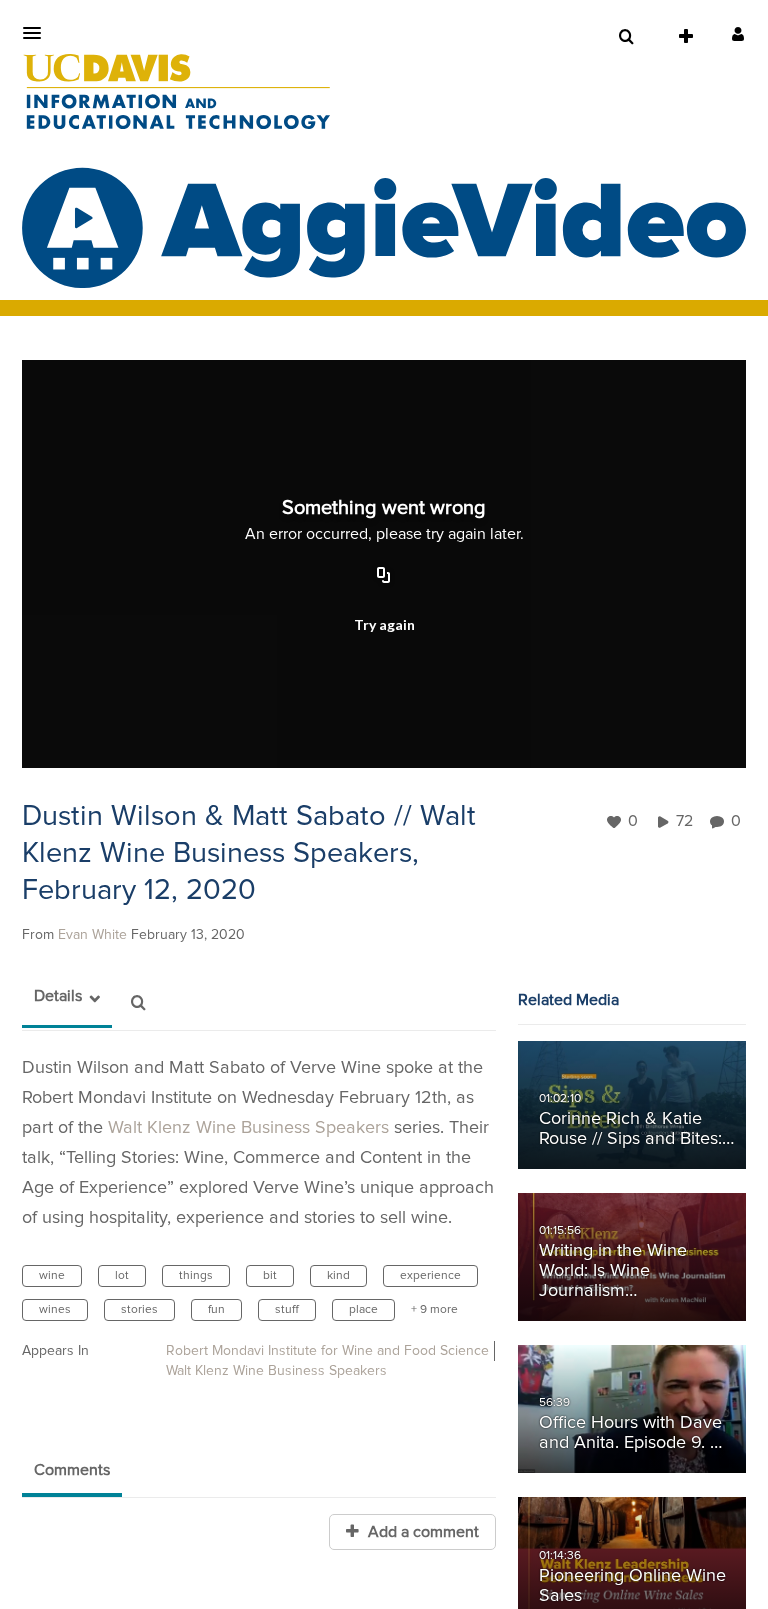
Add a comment (421, 1532)
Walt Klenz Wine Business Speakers (248, 1128)
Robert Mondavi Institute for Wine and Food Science (327, 1351)
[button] (38, 33)
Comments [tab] (72, 1470)
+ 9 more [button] (434, 1310)
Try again (384, 624)
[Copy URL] (384, 577)
